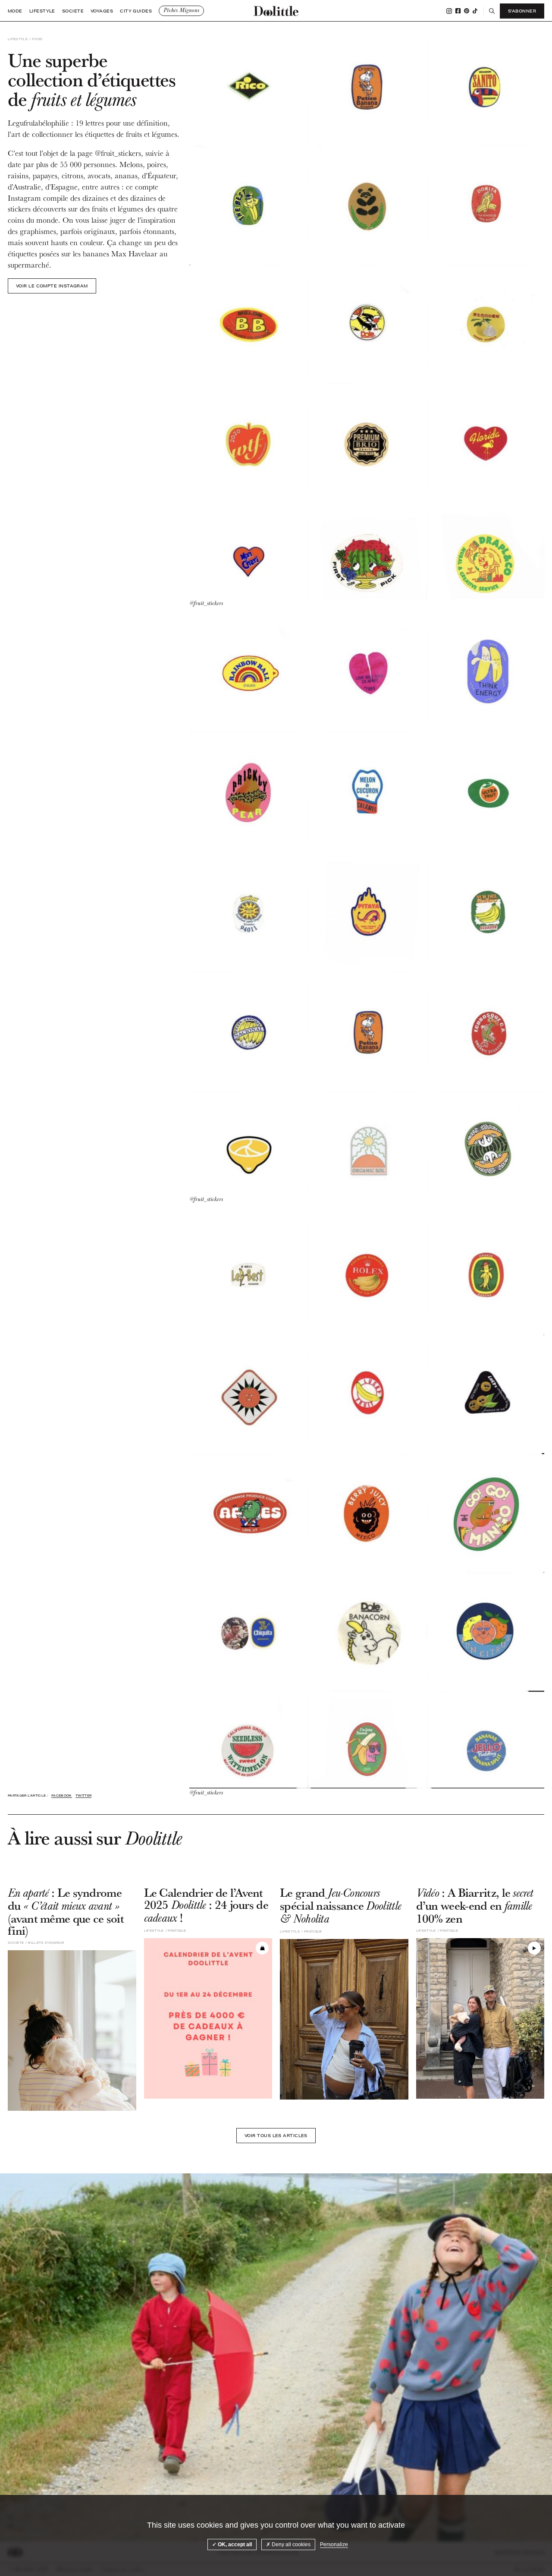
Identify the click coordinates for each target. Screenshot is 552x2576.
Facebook (458, 11)
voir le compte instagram (52, 286)
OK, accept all (234, 2544)
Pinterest (467, 11)
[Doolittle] (276, 11)
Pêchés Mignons (181, 10)
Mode (15, 11)
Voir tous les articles (276, 2135)
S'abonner (522, 11)
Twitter (83, 1796)
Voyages (102, 11)
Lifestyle (42, 11)
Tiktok (475, 11)
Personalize (334, 2544)
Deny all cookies (290, 2544)
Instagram (449, 11)
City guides (136, 11)
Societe (73, 11)
